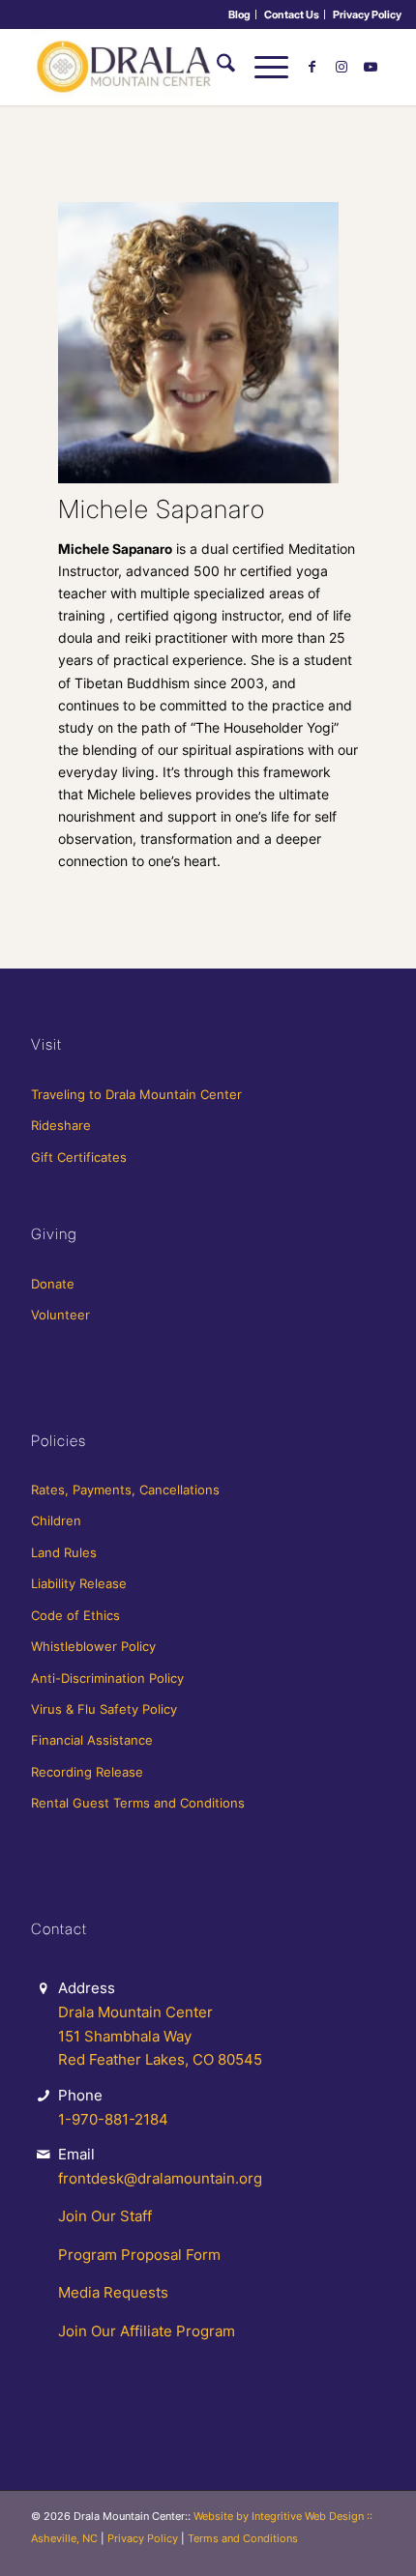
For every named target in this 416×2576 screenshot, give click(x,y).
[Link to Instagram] (342, 67)
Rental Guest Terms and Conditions (138, 1803)
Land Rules (64, 1552)
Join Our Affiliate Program (147, 2331)
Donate (53, 1284)
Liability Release (79, 1583)
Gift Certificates (79, 1157)
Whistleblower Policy (93, 1646)
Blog (239, 14)
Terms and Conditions (243, 2538)
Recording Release (87, 1772)
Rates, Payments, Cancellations (125, 1490)
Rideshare (61, 1125)
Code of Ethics (75, 1615)
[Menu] (262, 67)
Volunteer (60, 1315)
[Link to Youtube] (371, 67)
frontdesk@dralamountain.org (160, 2178)
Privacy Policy (367, 14)
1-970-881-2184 (113, 2119)
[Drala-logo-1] (172, 67)
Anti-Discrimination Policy (107, 1678)
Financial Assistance (92, 1740)
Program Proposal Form (139, 2255)
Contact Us (292, 14)
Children (56, 1520)
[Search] (216, 67)
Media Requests (113, 2292)
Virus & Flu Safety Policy (104, 1709)
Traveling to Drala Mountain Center (136, 1094)
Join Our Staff (105, 2216)
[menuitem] (240, 14)
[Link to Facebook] (312, 67)
